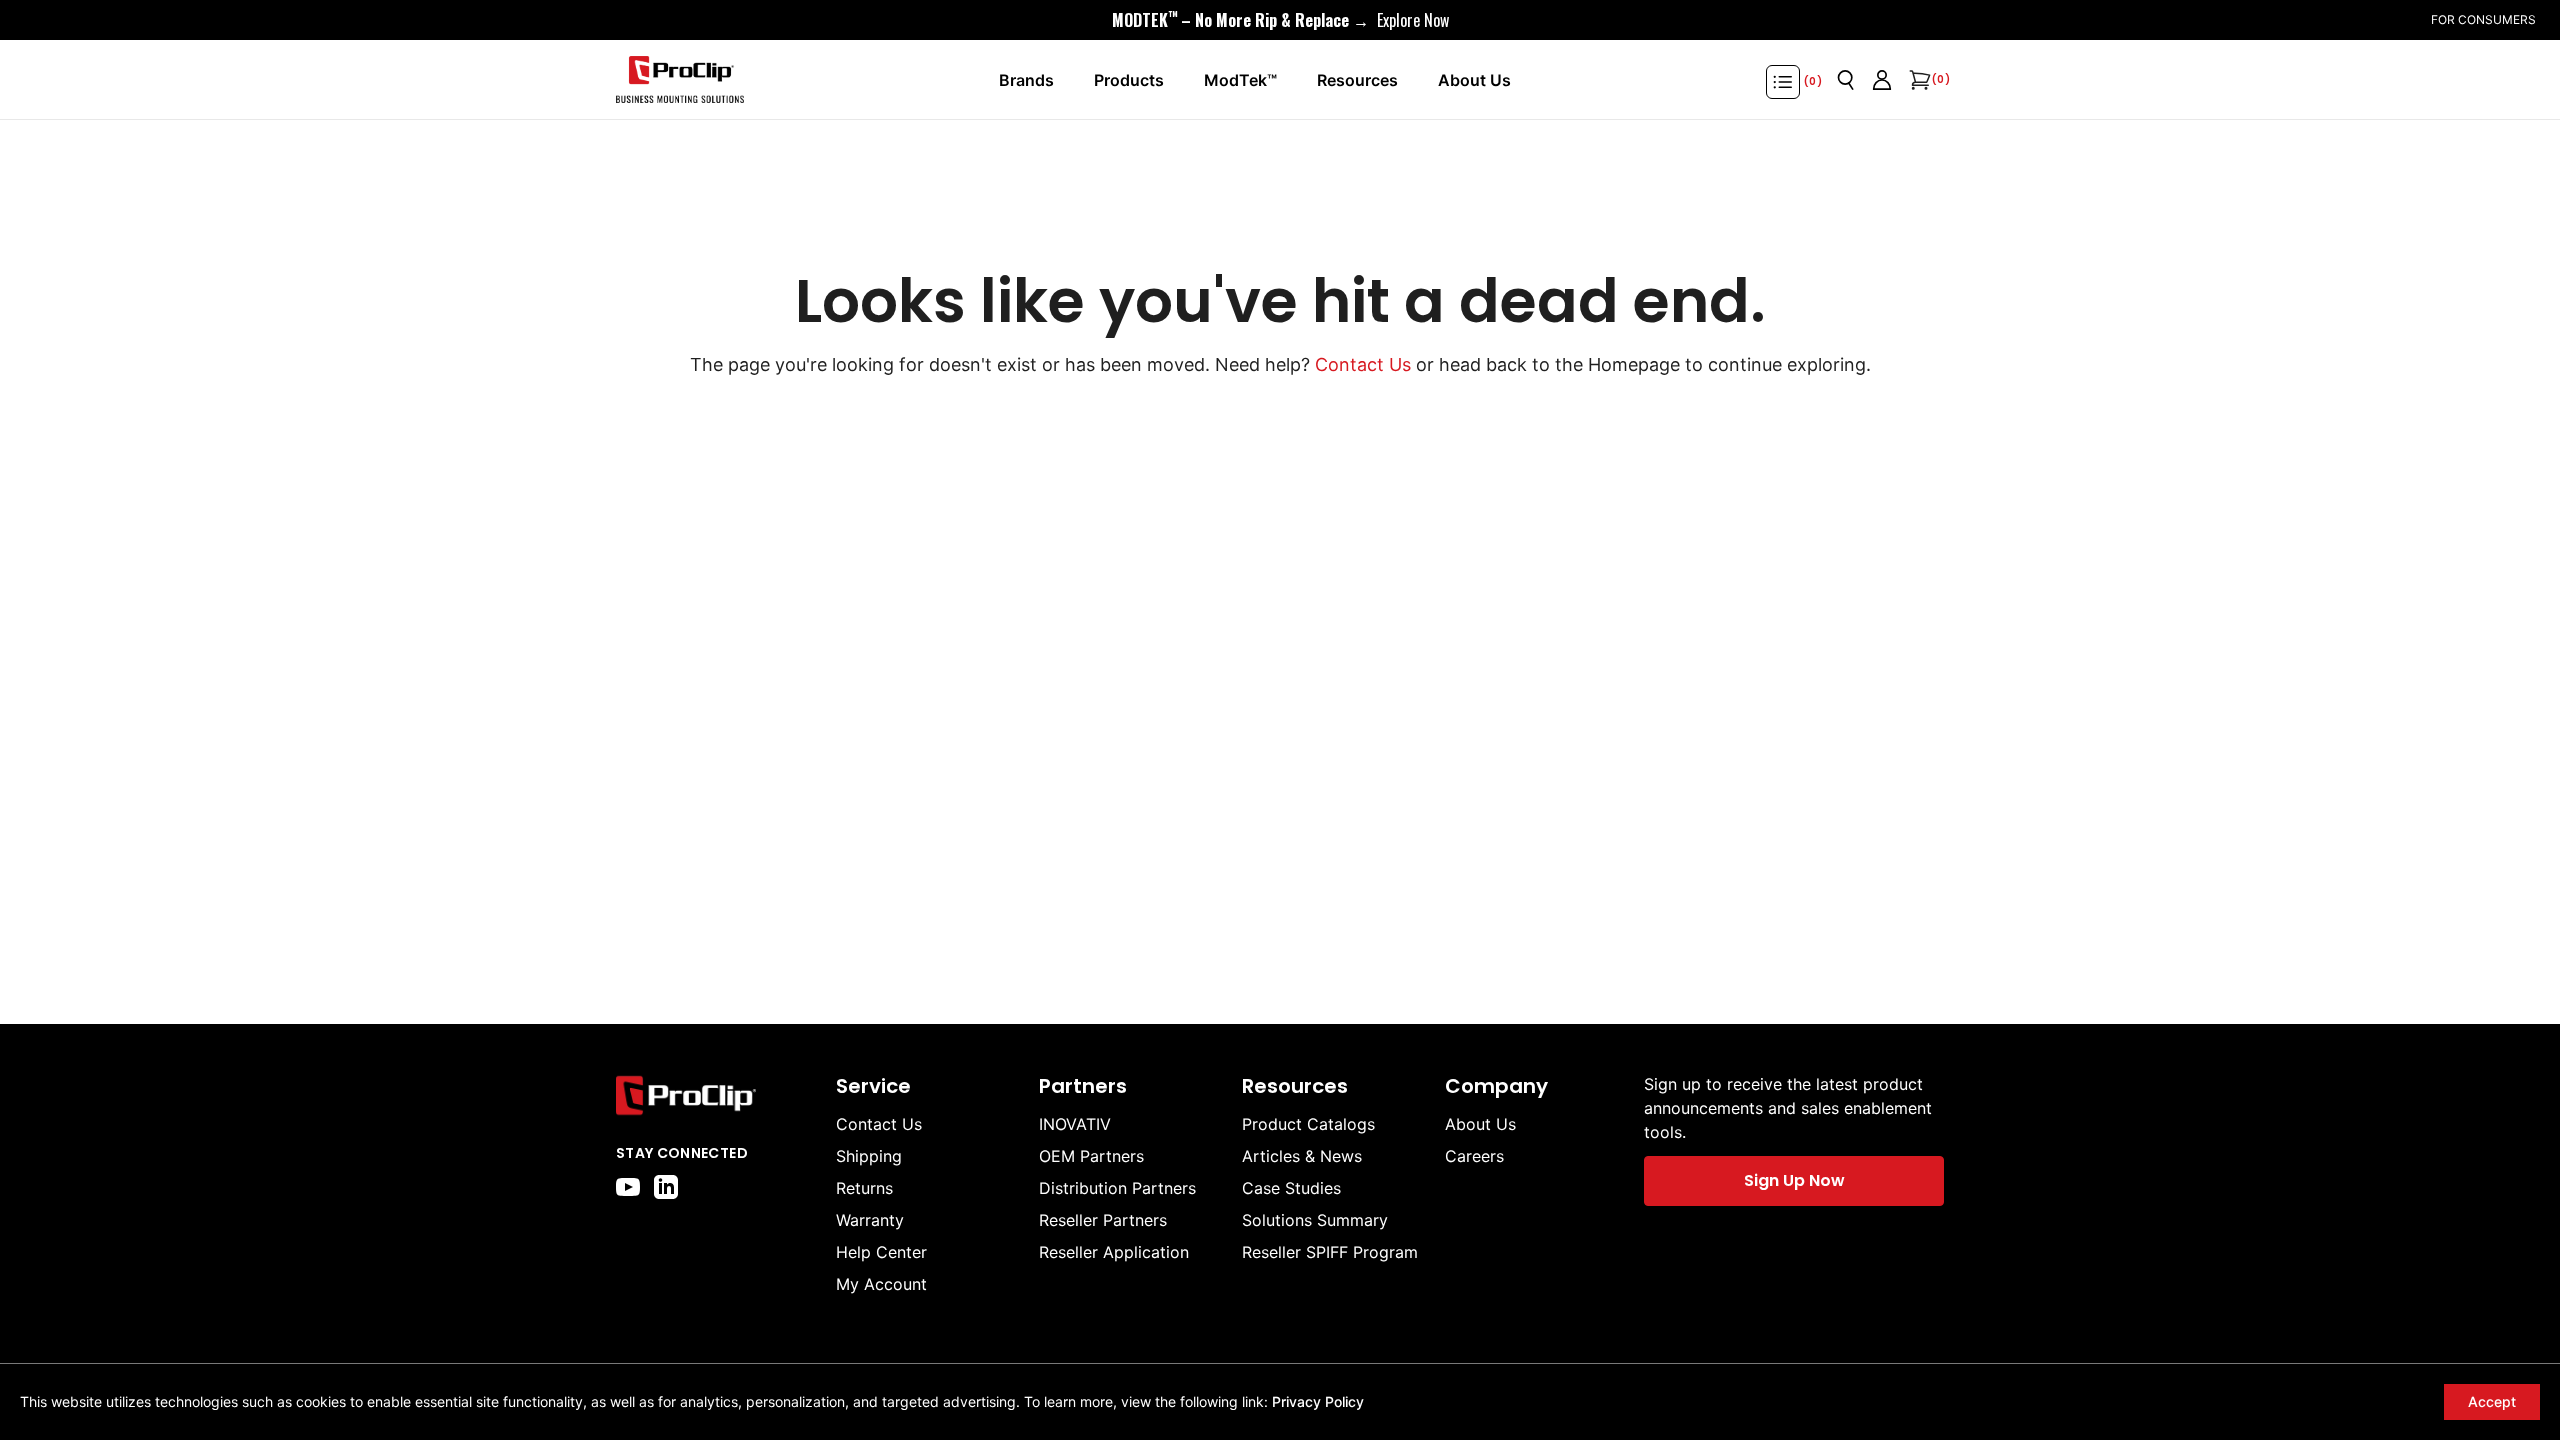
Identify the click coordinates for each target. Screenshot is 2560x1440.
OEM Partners (1091, 1156)
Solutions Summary (1315, 1220)
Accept (2492, 1401)
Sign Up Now (1794, 1180)
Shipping (869, 1156)
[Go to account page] (1882, 80)
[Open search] (1846, 80)
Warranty (870, 1220)
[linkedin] (666, 1187)
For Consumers (2483, 19)
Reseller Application (1114, 1252)
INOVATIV (1075, 1124)
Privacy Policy (1318, 1401)
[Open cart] (1918, 80)
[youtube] (628, 1187)
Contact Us (1363, 364)
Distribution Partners (1117, 1188)
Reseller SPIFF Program (1330, 1252)
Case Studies (1291, 1188)
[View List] (1783, 82)
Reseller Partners (1103, 1220)
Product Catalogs (1308, 1124)
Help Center (881, 1252)
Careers (1474, 1156)
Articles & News (1302, 1156)
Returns (864, 1188)
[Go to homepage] (680, 80)
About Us (1480, 1124)
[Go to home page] (716, 1095)
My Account (881, 1284)
